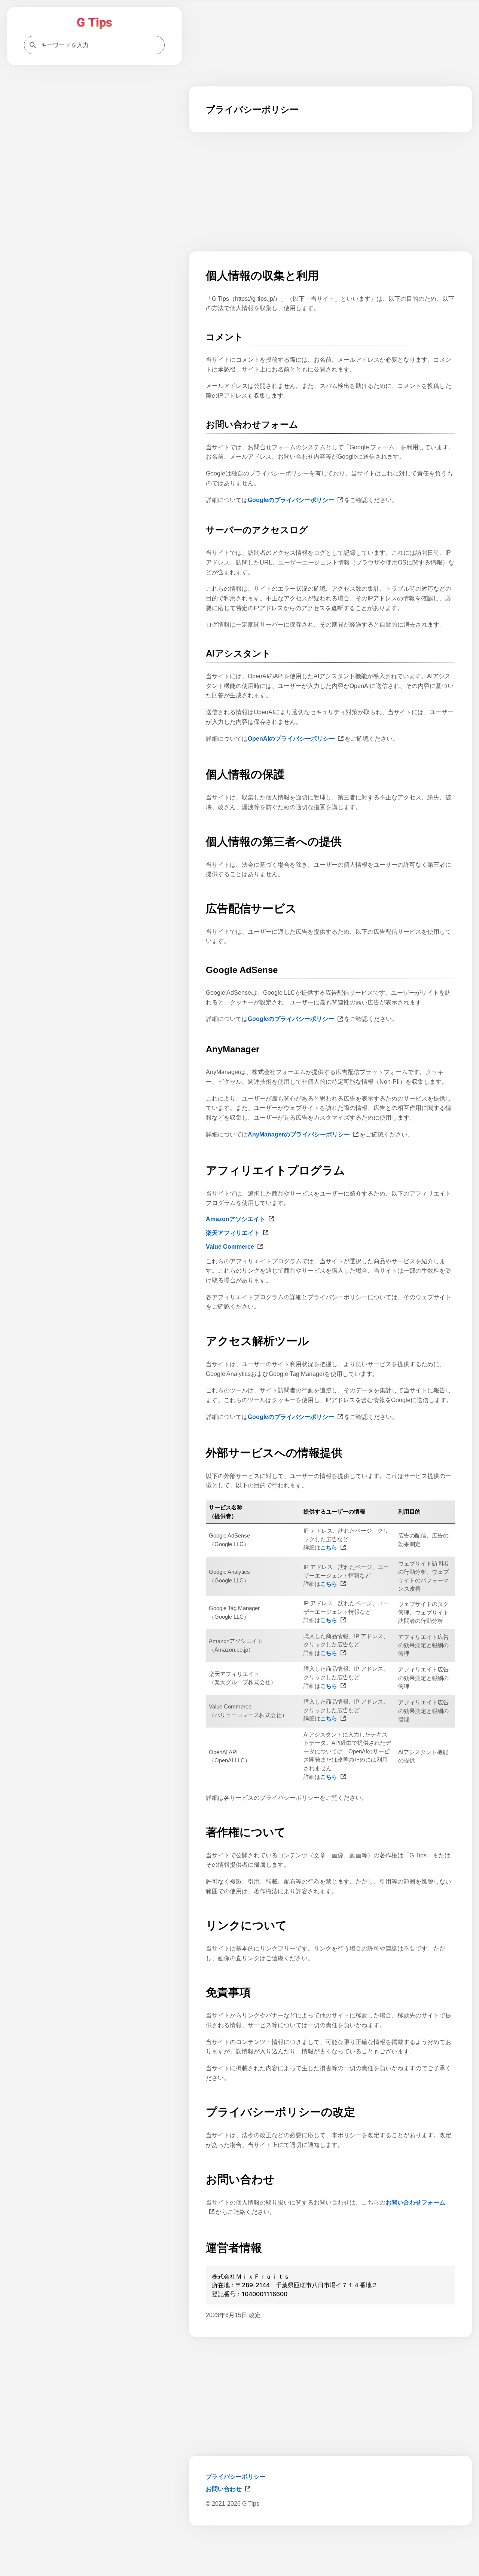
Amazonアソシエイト (236, 1219)
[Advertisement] (330, 2549)
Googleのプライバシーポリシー (291, 500)
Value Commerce (230, 1247)
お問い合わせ (224, 2489)
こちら (329, 1547)
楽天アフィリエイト (233, 1233)
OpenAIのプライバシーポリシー (291, 739)
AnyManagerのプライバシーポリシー (299, 1134)
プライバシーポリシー (236, 2477)
